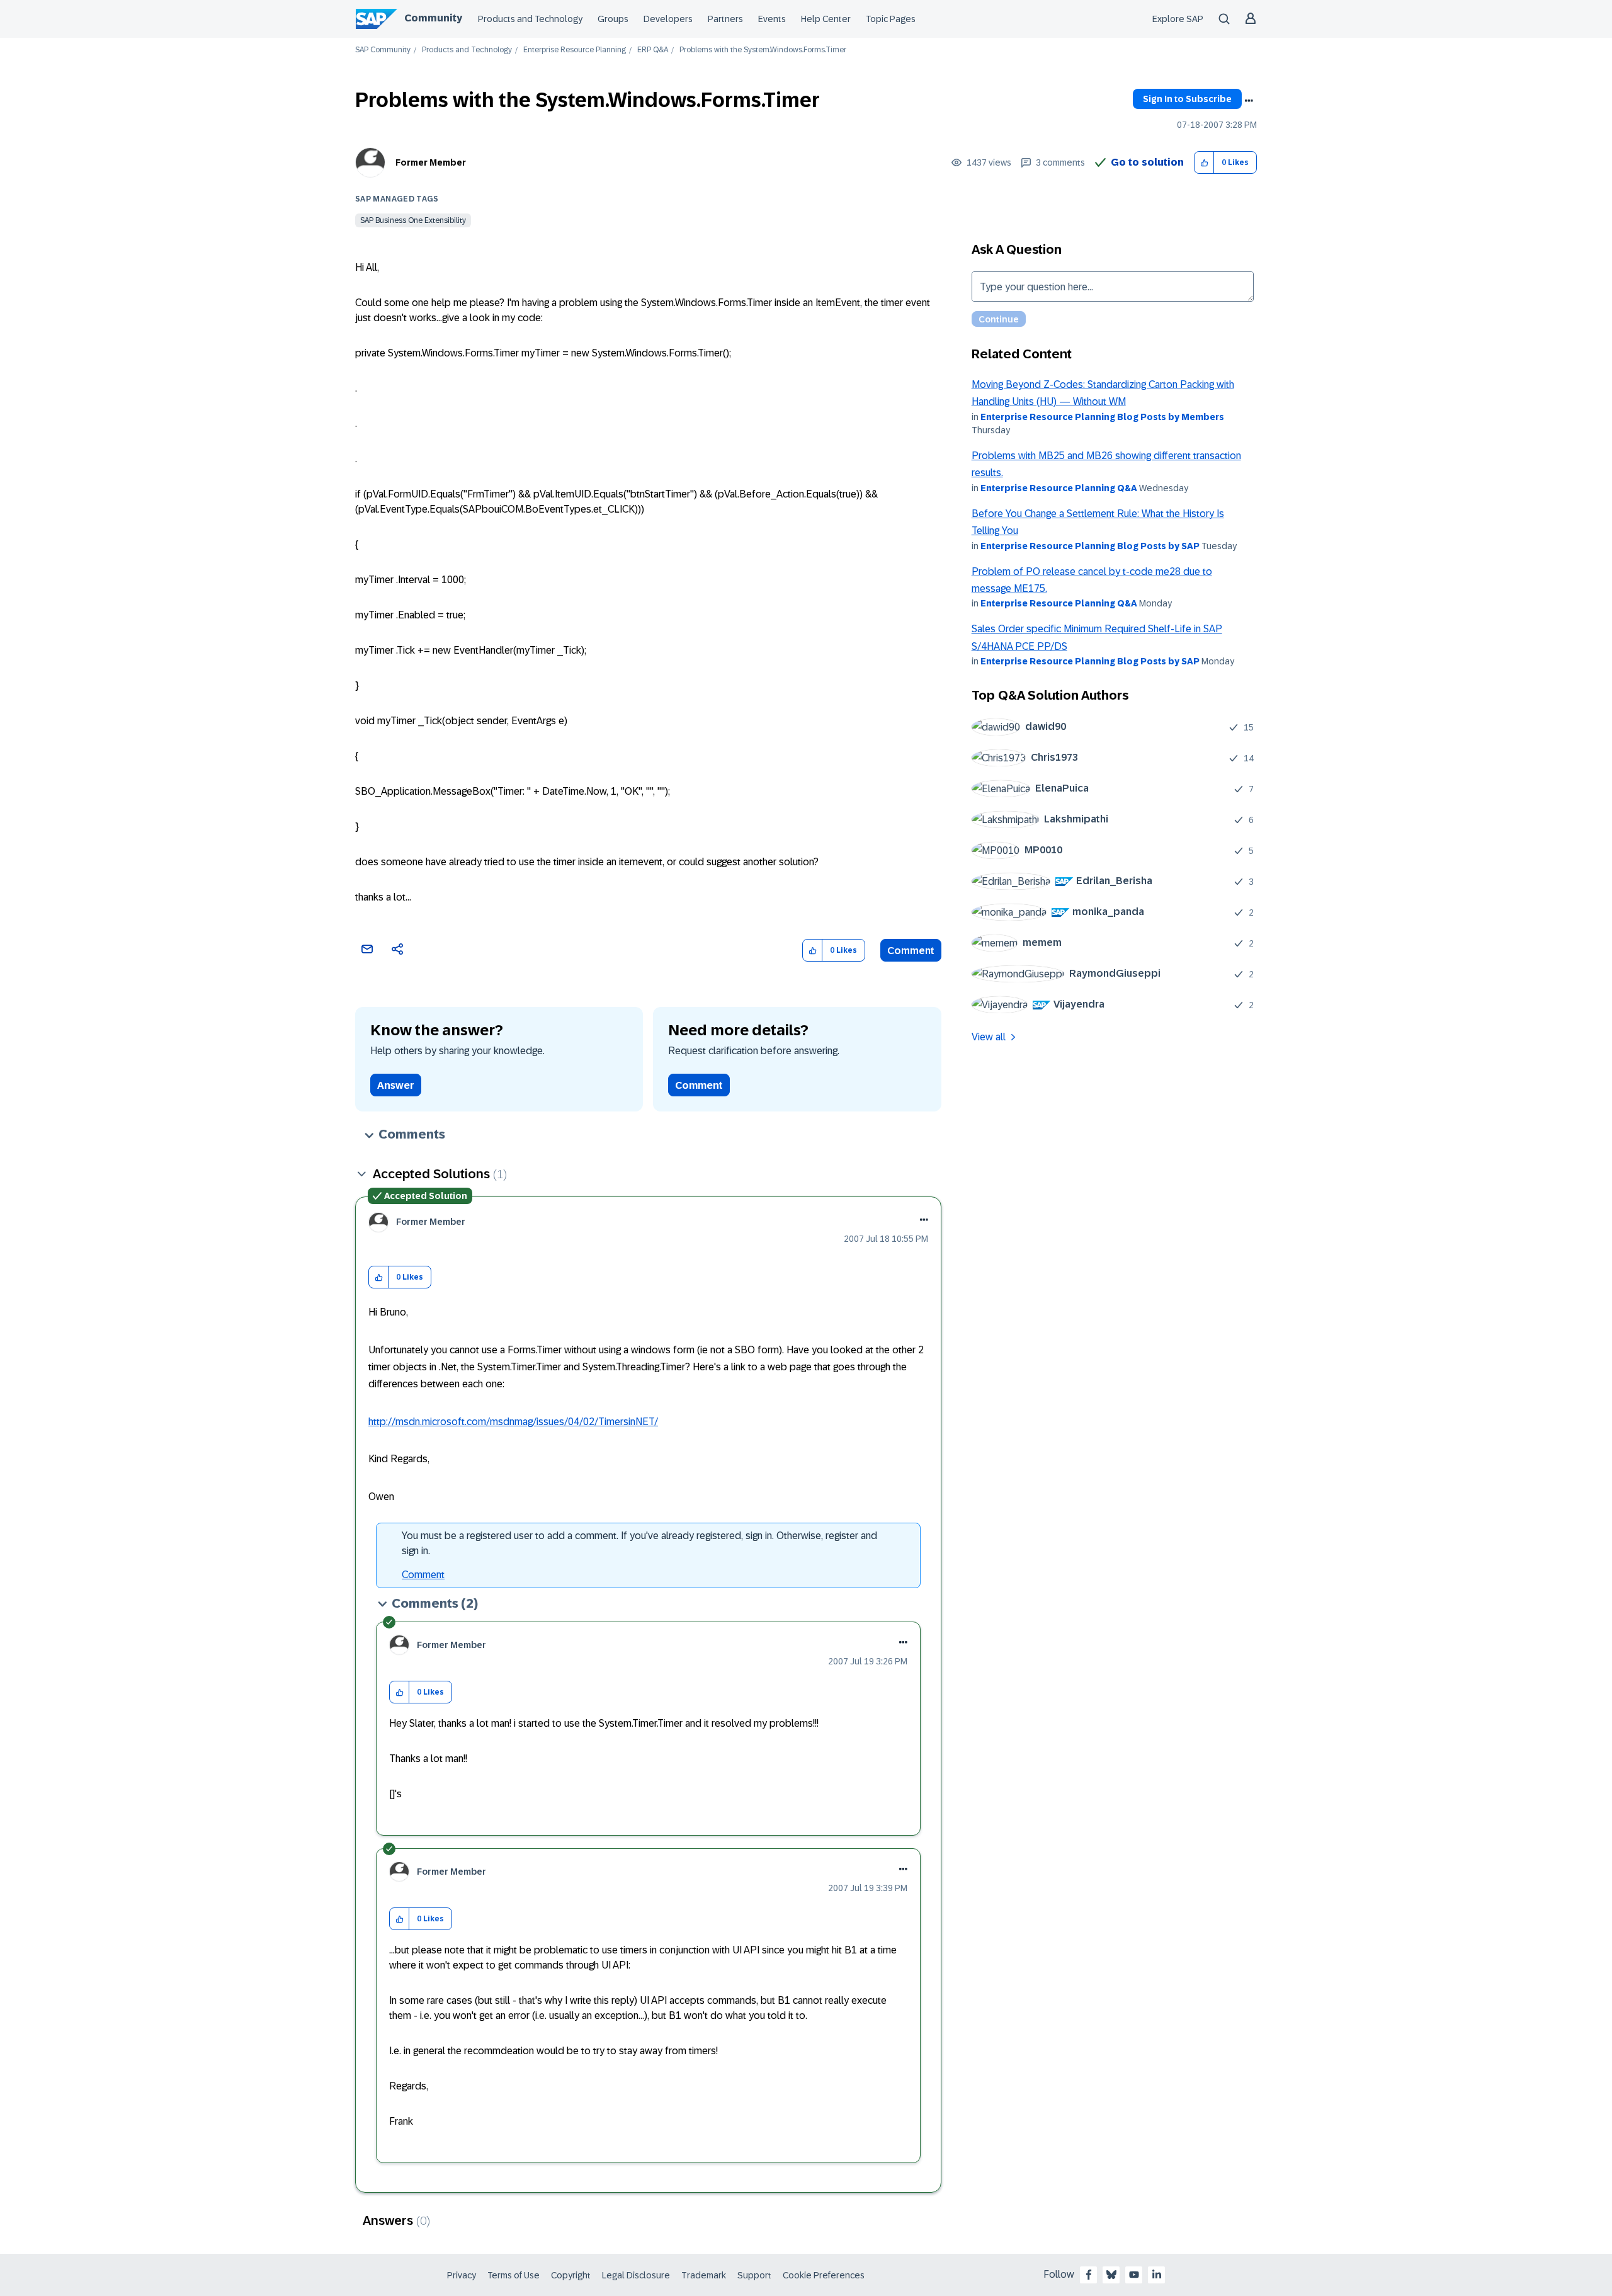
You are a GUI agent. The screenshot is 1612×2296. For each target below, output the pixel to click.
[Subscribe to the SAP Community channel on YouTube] (1134, 2275)
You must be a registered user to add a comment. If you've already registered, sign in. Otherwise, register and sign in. (639, 1543)
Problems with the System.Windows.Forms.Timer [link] (763, 50)
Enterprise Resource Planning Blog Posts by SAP (1090, 546)
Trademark (704, 2275)
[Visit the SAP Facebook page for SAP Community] (1089, 2275)
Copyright (571, 2275)
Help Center (826, 19)
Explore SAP (1178, 19)
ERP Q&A (653, 50)
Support (754, 2275)
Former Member (431, 162)
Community (433, 18)
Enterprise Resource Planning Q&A (1059, 488)
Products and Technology (530, 19)
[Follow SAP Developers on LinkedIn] (1157, 2275)
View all (989, 1037)
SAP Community (383, 50)
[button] (1204, 163)
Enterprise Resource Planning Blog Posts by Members (1102, 417)
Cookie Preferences (824, 2275)
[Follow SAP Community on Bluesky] (1111, 2275)
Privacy (462, 2275)
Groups (613, 19)
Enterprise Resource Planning (575, 50)
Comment (911, 951)
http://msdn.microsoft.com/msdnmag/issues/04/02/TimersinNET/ (513, 1422)
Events (772, 19)
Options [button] (1249, 101)
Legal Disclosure (636, 2275)
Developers (668, 19)
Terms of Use (514, 2275)
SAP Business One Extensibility (413, 220)
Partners (725, 19)
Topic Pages (891, 19)
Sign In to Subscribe (1187, 99)
